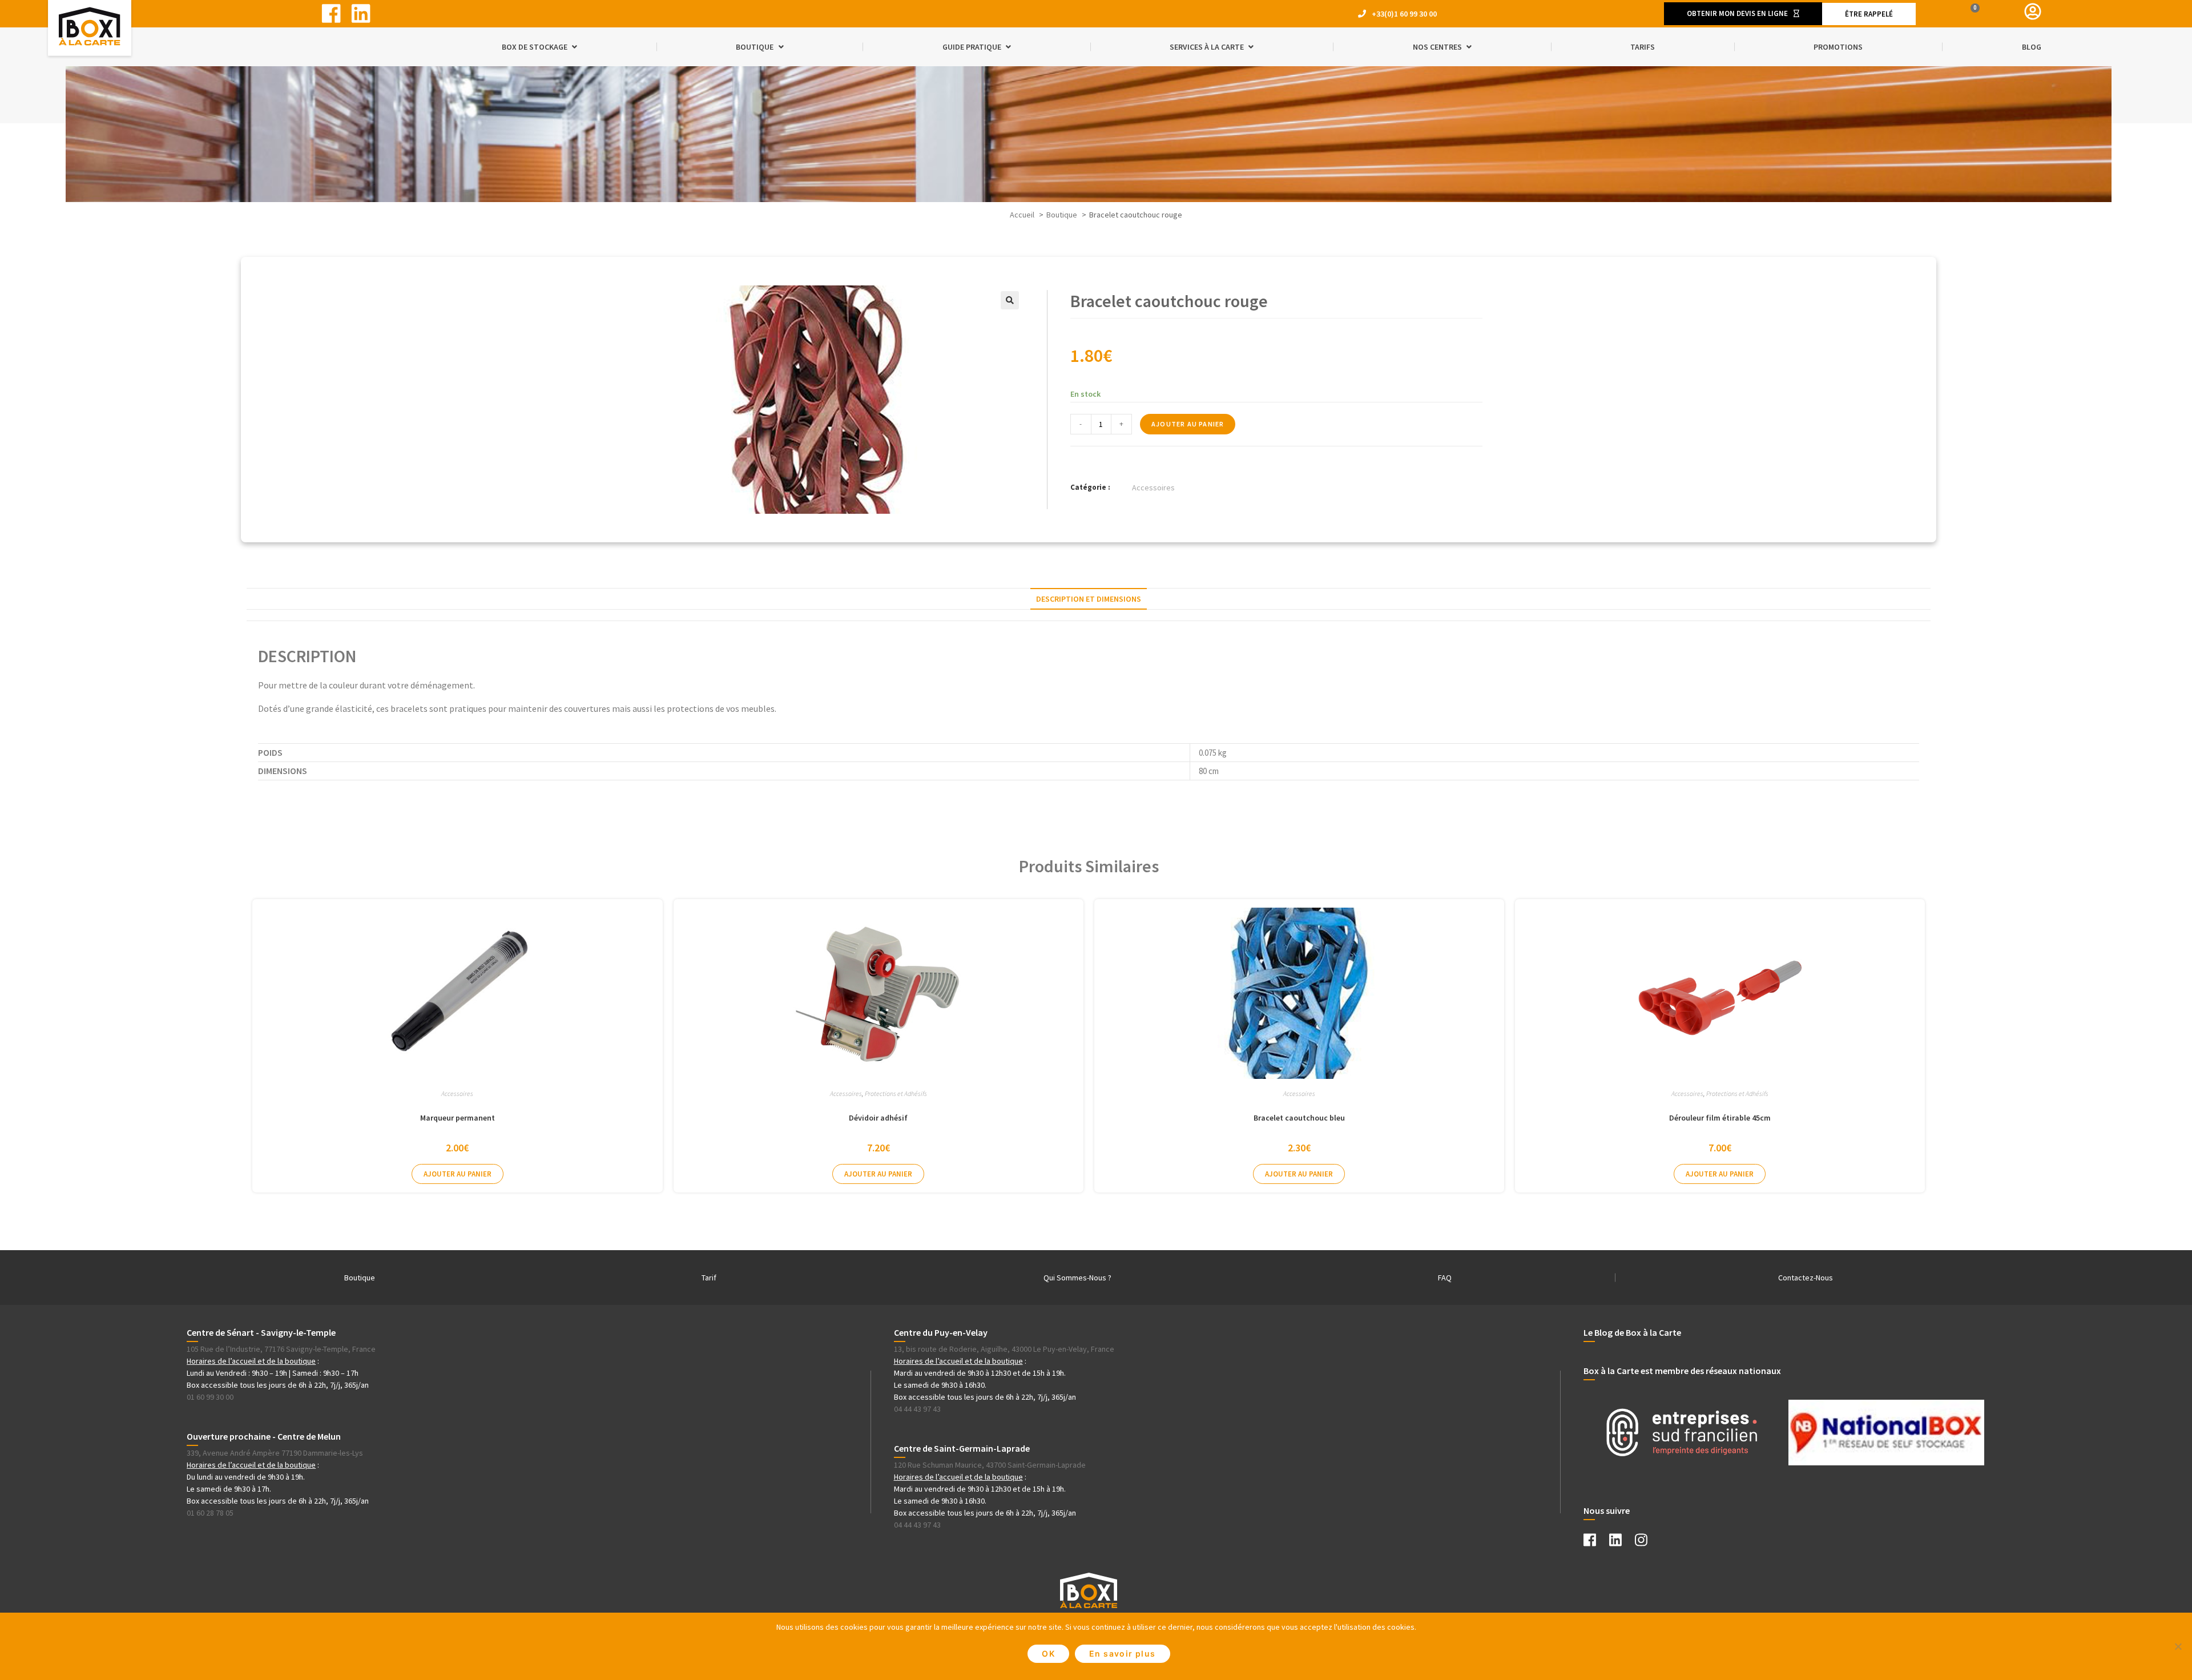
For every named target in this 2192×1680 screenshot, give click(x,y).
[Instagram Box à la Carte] (1647, 1542)
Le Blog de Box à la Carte (1632, 1332)
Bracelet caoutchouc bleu (1299, 1118)
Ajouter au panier (1188, 424)
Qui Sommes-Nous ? (1077, 1278)
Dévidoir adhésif (878, 1118)
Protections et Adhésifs (896, 1093)
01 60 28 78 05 (210, 1513)
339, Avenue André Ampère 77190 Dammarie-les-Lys (275, 1453)
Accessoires (1153, 488)
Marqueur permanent (458, 1118)
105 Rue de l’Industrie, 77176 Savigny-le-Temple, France (281, 1349)
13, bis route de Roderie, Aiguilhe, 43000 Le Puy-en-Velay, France (1004, 1349)
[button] (1743, 13)
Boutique (360, 1278)
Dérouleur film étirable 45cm (1720, 1118)
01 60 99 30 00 (210, 1397)
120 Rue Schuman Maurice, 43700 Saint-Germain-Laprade (990, 1465)
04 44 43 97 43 (917, 1409)
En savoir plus (1123, 1653)
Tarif (709, 1278)
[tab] (1089, 599)
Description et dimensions (1089, 599)
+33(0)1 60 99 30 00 (1404, 14)
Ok (1048, 1653)
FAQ (1445, 1278)
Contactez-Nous (1806, 1278)
